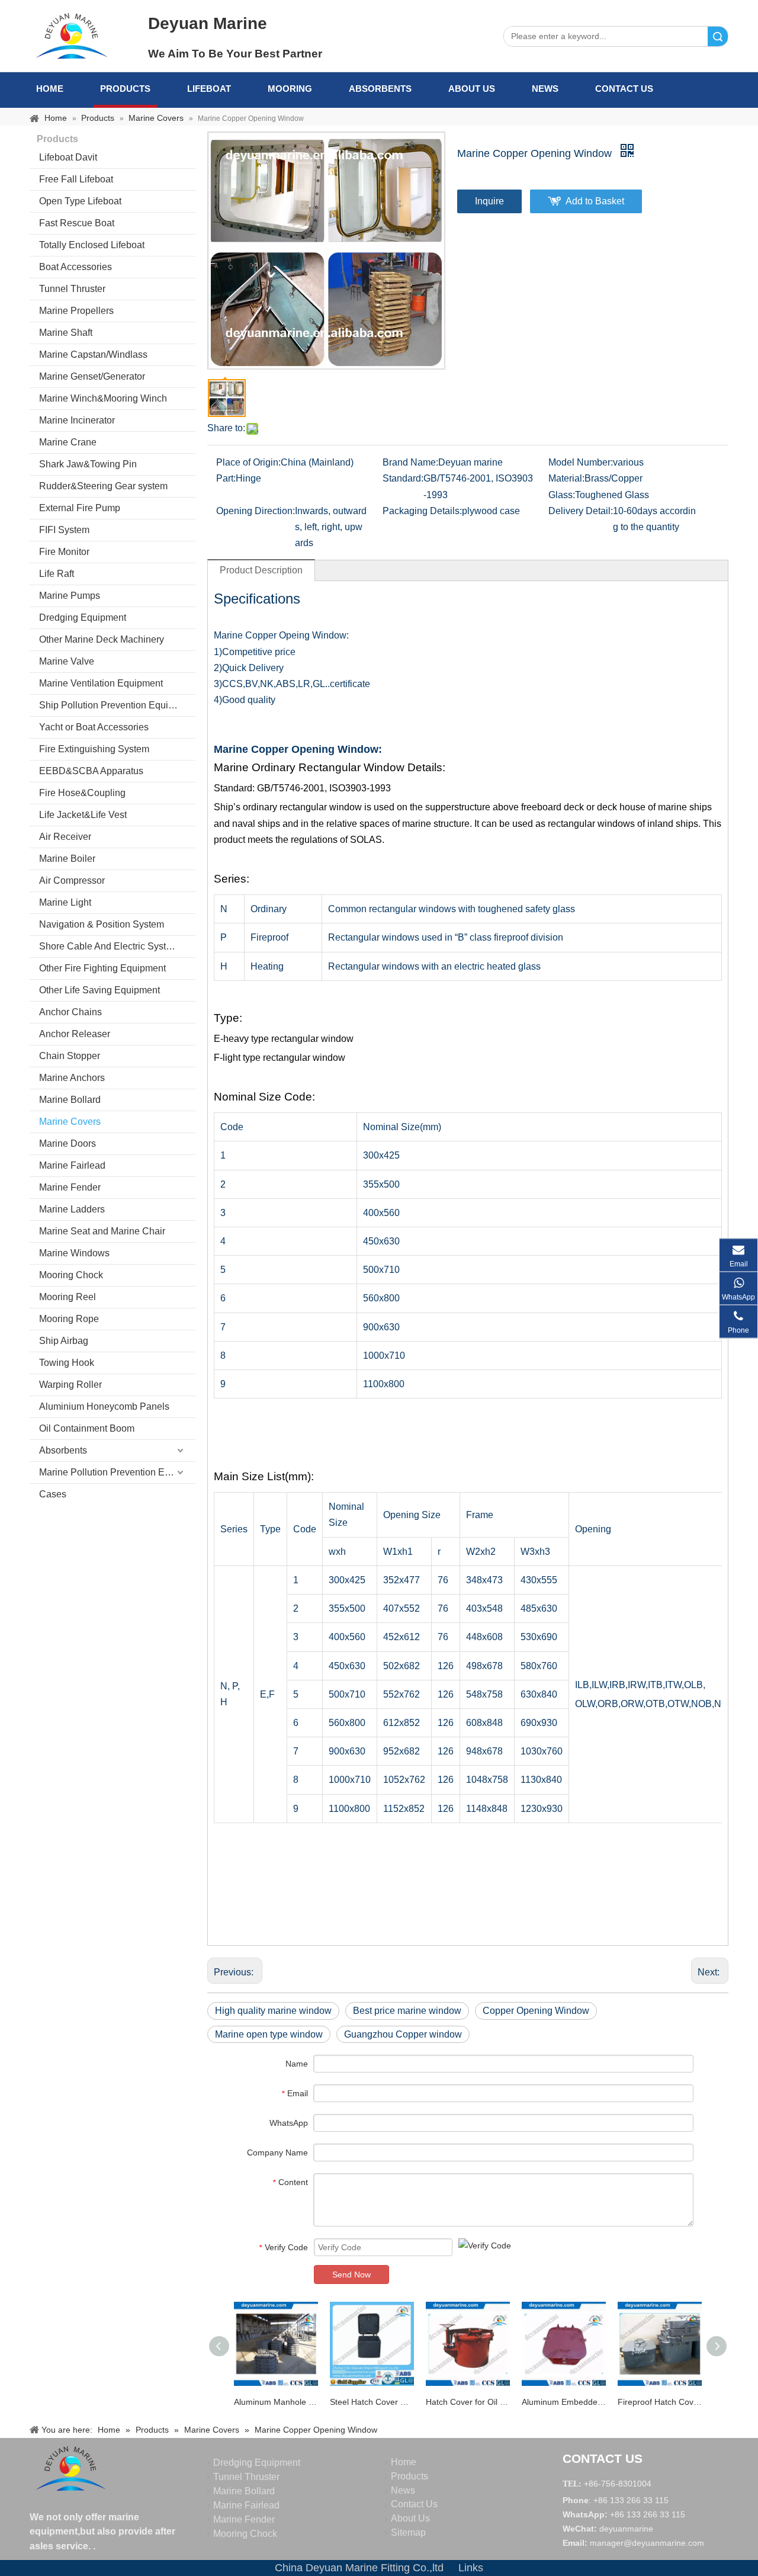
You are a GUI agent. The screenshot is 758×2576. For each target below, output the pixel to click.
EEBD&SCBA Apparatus (91, 771)
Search (718, 36)
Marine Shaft (66, 333)
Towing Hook (67, 1363)
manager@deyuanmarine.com (647, 2543)
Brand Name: (410, 462)
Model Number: (581, 462)
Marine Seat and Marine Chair (102, 1231)
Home (50, 89)
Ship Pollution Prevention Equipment (117, 705)
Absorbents (380, 89)
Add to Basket (595, 201)
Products (125, 89)
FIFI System (64, 530)
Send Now (351, 2275)
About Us (472, 89)
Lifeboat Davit (68, 157)
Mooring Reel (68, 1297)
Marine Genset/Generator (92, 376)
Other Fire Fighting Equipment (102, 968)
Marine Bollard (70, 1100)
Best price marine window (407, 2011)
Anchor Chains (70, 1012)
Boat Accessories (76, 267)
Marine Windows (74, 1253)
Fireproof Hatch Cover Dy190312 (660, 2402)
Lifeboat (209, 89)
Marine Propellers (76, 311)
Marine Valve (67, 661)
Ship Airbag (64, 1341)
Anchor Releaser (75, 1034)
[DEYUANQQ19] (72, 36)
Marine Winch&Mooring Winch (103, 398)
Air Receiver (65, 837)
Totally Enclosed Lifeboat (92, 245)
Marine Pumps (70, 596)
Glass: (562, 495)
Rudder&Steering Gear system (103, 486)
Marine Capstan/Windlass (93, 355)
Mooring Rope (69, 1319)
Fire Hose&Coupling (82, 793)
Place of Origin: (248, 462)
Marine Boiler (67, 859)
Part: (226, 478)
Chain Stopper (70, 1056)
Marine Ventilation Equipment (101, 683)
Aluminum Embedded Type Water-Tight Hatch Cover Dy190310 (564, 2402)
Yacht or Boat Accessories (94, 727)
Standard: (403, 478)
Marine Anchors (72, 1078)
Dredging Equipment (83, 617)
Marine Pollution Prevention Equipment (117, 1472)
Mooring (290, 89)
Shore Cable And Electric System (109, 946)
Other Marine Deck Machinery (102, 639)
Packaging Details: (422, 511)
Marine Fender (70, 1187)
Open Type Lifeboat (80, 201)
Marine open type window (269, 2034)
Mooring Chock (71, 1275)
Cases (53, 1494)
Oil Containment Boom (87, 1428)
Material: (566, 478)
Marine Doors (68, 1143)
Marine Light (65, 902)
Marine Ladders (72, 1209)
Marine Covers (70, 1122)
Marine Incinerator (77, 420)
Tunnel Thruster (72, 289)
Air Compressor (72, 880)
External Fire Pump (80, 508)
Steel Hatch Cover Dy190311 (372, 2402)
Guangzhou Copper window (403, 2034)
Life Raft (57, 574)
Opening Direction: (256, 511)
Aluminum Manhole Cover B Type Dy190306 (276, 2402)
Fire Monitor (64, 552)
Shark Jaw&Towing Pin (88, 464)
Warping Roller (70, 1385)
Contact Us (624, 89)
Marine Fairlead (72, 1165)
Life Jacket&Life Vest (83, 815)
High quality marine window (273, 2011)
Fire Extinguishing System (94, 749)
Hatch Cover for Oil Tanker (468, 2402)
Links (471, 2568)
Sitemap (408, 2532)
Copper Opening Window (536, 2011)
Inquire (489, 201)
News (545, 89)
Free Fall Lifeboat (76, 179)
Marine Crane (68, 442)
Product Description (261, 570)
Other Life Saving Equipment (99, 990)
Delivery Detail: (581, 511)
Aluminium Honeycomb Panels (104, 1406)
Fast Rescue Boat (77, 223)
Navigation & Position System (102, 924)
